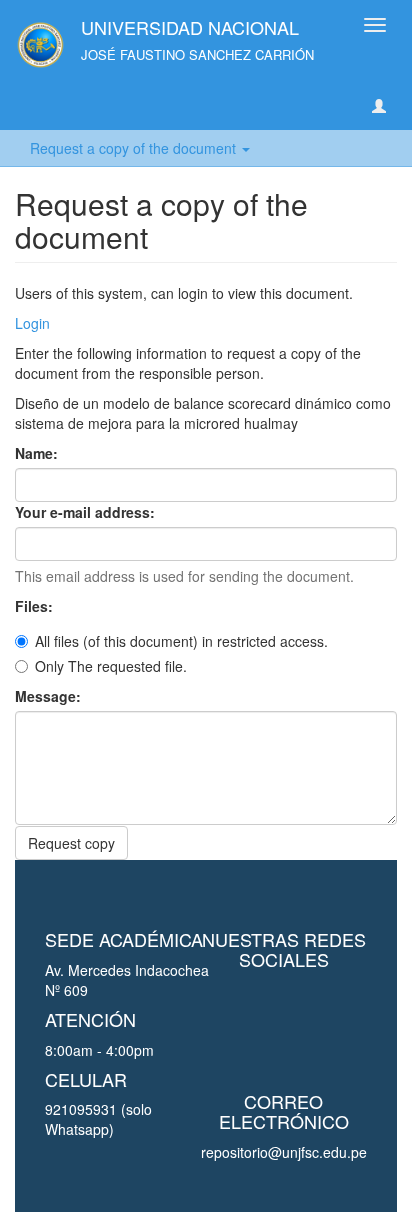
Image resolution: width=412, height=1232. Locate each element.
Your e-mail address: (87, 512)
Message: (50, 696)
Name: (38, 453)
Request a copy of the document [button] (135, 148)
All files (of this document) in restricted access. (181, 641)
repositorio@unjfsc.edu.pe (284, 1152)
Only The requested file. (111, 666)
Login (32, 323)
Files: (36, 606)
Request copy (71, 843)
